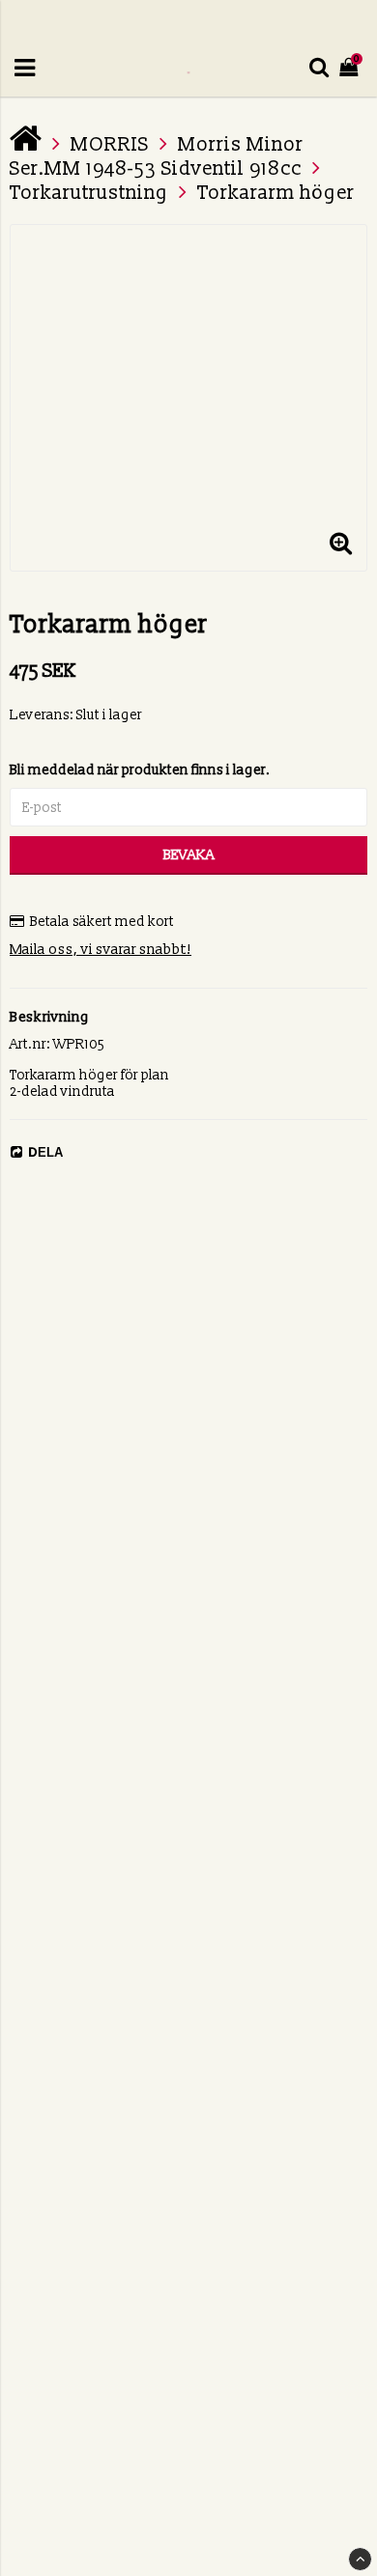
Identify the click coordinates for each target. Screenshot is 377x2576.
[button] (340, 545)
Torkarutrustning (89, 193)
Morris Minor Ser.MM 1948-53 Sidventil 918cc (157, 157)
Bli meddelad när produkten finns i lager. (140, 770)
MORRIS (110, 145)
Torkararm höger (276, 193)
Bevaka (189, 855)
